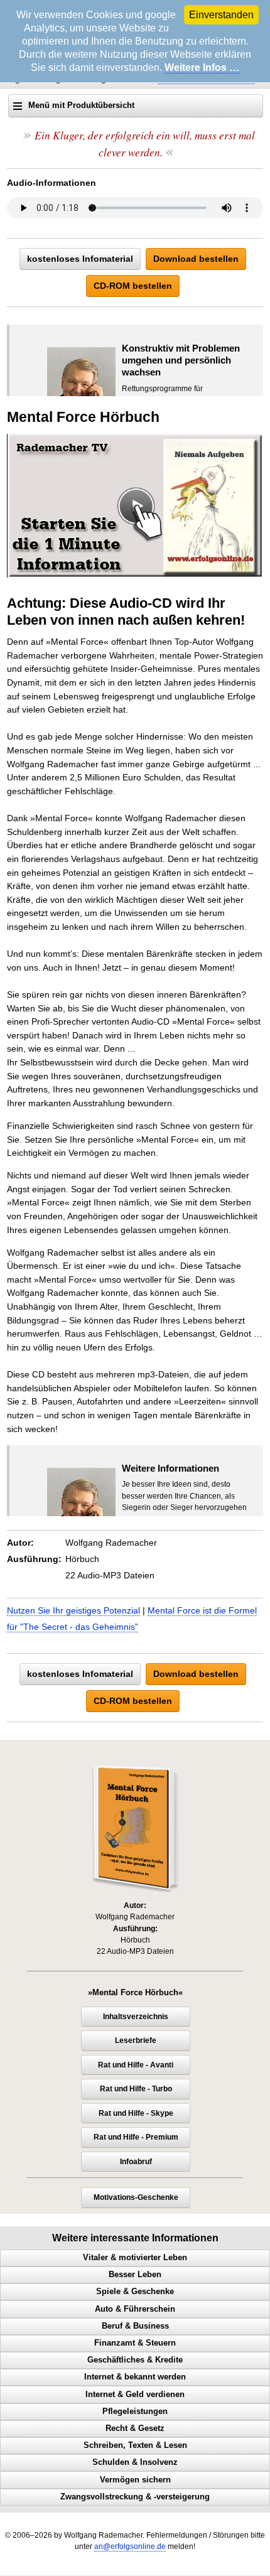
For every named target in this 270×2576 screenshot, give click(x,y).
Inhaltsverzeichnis (136, 2017)
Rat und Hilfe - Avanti (136, 2065)
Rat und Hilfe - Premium (136, 2137)
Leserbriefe (136, 2040)
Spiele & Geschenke (135, 2292)
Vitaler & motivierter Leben (135, 2258)
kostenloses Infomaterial (80, 259)
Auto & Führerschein (135, 2309)
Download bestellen (196, 259)
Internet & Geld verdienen (135, 2395)
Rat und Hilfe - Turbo (136, 2089)
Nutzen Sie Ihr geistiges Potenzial (73, 1610)
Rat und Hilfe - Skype (136, 2113)
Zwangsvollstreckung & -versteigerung (135, 2497)
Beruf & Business (135, 2326)
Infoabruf (136, 2162)
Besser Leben (135, 2275)
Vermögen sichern (135, 2480)
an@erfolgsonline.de (130, 2546)
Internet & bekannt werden (135, 2377)
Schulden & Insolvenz (135, 2462)
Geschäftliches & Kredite (135, 2360)
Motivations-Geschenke (136, 2197)
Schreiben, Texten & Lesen (135, 2445)
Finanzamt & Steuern (135, 2343)
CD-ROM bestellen (133, 286)
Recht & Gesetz (135, 2428)
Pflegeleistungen (135, 2412)
